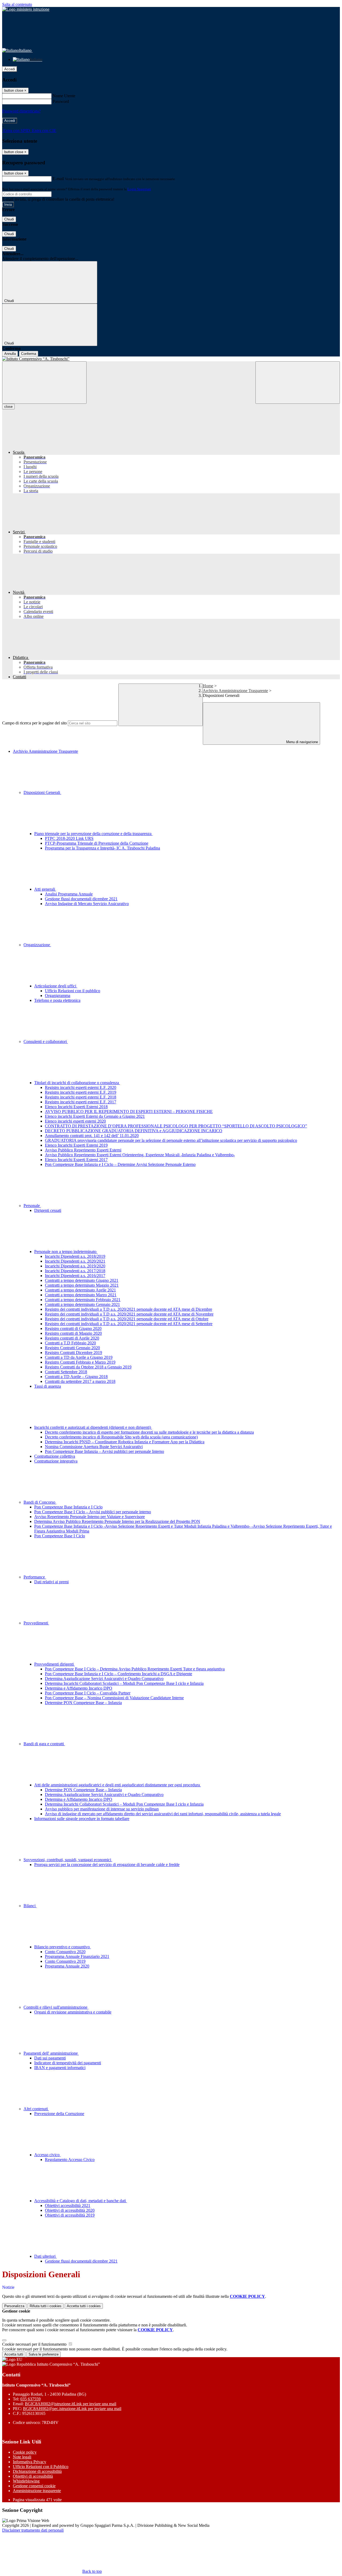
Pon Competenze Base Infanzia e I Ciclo (68, 1507)
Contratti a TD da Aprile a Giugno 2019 (79, 1357)
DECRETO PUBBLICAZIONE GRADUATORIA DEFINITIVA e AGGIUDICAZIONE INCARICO (134, 1131)
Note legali (22, 2457)
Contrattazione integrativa (56, 1461)
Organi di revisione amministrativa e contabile (73, 2012)
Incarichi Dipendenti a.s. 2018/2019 (75, 1256)
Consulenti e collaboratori (46, 1041)
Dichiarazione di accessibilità (37, 2471)
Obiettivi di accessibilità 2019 (70, 2215)
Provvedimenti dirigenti (55, 1664)
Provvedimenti (36, 1623)
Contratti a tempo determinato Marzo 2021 (81, 1295)
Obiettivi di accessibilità (33, 2476)
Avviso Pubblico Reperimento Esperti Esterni (83, 1150)
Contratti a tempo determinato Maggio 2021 (82, 1285)
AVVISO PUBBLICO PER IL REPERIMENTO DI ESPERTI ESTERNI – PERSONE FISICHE (129, 1112)
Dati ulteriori (45, 2256)
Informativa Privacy (30, 2462)
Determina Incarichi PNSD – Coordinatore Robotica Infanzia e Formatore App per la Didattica (125, 1442)
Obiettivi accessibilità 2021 (68, 2205)
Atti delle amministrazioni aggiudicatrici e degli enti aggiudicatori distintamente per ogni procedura (118, 1785)
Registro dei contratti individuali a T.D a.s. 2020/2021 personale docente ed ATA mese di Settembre (129, 1324)
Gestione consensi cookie (34, 2486)
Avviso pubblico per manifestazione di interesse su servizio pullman (102, 1809)
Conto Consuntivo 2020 (65, 1952)
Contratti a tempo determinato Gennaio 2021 (82, 1304)
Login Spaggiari (139, 189)
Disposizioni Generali (42, 792)
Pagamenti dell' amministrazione (51, 2053)
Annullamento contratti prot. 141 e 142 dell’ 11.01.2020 (92, 1136)
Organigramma (58, 996)
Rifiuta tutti (46, 2306)
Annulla (10, 354)
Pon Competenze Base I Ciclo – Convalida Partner (88, 1693)
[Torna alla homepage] (171, 359)
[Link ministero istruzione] (26, 9)
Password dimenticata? (21, 111)
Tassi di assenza (48, 1386)
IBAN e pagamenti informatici (60, 2068)
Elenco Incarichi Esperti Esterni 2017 (76, 1160)
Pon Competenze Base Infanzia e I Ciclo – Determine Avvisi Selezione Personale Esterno (120, 1164)
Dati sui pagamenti (50, 2058)
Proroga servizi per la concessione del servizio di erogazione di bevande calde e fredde (107, 1865)
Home (208, 686)
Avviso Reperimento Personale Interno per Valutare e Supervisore (90, 1517)
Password (61, 101)
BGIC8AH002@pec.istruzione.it (72, 2409)
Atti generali (45, 889)
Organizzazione (37, 945)
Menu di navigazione (302, 742)
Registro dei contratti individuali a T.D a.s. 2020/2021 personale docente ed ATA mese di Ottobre (127, 1319)
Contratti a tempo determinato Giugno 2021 (82, 1280)
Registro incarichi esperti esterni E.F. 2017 (81, 1102)
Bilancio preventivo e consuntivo (63, 1947)
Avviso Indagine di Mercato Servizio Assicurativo (87, 904)
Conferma (29, 354)
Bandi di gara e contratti (44, 1744)
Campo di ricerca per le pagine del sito (34, 723)
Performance (35, 1577)
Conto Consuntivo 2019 (65, 1961)
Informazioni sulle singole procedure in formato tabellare (82, 1819)
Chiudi (9, 219)
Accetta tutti (84, 2306)
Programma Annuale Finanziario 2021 (77, 1956)
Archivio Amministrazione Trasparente (235, 691)
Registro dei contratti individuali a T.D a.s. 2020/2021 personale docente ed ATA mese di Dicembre (129, 1309)
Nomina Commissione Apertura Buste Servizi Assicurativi (94, 1447)
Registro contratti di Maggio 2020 (73, 1333)
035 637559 (30, 2399)
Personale (32, 1206)
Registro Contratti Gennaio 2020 (72, 1348)
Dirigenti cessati (48, 1210)
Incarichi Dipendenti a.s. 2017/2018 (75, 1271)
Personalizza (14, 2306)
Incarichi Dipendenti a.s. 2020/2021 (75, 1261)
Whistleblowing (26, 2481)
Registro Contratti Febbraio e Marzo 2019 (80, 1362)
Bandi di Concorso (40, 1502)
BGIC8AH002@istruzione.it (71, 2404)
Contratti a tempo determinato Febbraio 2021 (83, 1300)
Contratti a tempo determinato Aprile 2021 (80, 1290)
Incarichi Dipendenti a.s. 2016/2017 (75, 1276)
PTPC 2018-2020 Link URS (69, 838)
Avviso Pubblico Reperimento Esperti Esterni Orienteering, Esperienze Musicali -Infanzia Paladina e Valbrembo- (140, 1155)
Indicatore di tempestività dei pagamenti (68, 2063)
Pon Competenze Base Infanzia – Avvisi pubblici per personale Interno (104, 1451)
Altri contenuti (36, 2109)
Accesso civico (47, 2155)
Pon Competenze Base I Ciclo (60, 1536)
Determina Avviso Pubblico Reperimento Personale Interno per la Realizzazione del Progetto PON (117, 1521)
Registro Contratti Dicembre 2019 (73, 1353)
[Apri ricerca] (298, 383)
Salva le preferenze (44, 2354)
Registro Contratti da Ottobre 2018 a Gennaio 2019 (88, 1367)
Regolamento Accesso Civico (70, 2160)
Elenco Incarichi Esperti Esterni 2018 (76, 1107)
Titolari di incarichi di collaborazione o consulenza (77, 1083)
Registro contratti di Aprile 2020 (72, 1338)
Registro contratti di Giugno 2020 (73, 1328)
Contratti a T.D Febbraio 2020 (70, 1343)
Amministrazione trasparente (37, 2491)
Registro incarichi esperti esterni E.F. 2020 (81, 1087)
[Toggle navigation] (44, 383)
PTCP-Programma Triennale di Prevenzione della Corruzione (97, 843)
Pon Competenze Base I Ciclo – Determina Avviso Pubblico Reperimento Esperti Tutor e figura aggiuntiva (135, 1669)
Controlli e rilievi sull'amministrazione (56, 2007)
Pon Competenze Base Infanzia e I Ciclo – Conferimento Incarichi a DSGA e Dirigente (118, 1674)
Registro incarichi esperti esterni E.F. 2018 (81, 1097)
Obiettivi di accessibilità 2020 (70, 2210)
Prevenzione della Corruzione (59, 2114)
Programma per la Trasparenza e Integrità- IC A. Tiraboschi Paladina (102, 848)
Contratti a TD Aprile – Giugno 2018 (76, 1377)
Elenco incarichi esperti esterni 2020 (75, 1121)
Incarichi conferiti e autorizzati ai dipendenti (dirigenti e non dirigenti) (93, 1427)
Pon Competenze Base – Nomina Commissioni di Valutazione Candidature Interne (114, 1698)
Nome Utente (64, 96)
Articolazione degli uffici (56, 986)
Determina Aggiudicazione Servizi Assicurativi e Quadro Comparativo (104, 1679)
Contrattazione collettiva (55, 1456)
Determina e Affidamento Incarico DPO (79, 1688)
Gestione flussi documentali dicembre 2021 (81, 899)
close (8, 407)
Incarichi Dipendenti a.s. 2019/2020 (75, 1266)
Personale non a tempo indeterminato (66, 1252)
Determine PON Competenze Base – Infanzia (83, 1703)
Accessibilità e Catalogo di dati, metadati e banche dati (81, 2201)
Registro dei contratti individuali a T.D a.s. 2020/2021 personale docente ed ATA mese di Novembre (129, 1314)
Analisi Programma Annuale (69, 894)
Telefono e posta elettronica (57, 1000)
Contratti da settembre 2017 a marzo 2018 (80, 1381)
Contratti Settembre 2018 (66, 1372)
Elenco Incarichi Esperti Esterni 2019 (76, 1145)
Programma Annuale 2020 (67, 1966)
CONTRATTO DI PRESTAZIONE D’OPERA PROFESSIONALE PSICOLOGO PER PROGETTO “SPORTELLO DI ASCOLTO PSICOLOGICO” (176, 1126)
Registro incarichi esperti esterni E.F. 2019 (81, 1092)
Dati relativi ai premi (51, 1582)
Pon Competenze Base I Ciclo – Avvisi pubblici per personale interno (93, 1512)
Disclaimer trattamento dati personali (33, 2530)
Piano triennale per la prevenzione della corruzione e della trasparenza (93, 834)
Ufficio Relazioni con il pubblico (73, 991)
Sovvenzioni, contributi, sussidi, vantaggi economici (68, 1860)
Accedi (10, 69)
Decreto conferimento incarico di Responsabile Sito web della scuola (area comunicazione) (121, 1437)
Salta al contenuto (17, 4)
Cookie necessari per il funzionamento (35, 2344)
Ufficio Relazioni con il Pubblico (41, 2467)
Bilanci (30, 1906)
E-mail (58, 179)
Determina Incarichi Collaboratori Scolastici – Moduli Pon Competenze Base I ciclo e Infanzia (124, 1683)
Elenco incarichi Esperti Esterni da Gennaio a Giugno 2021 (95, 1116)
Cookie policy (25, 2452)
